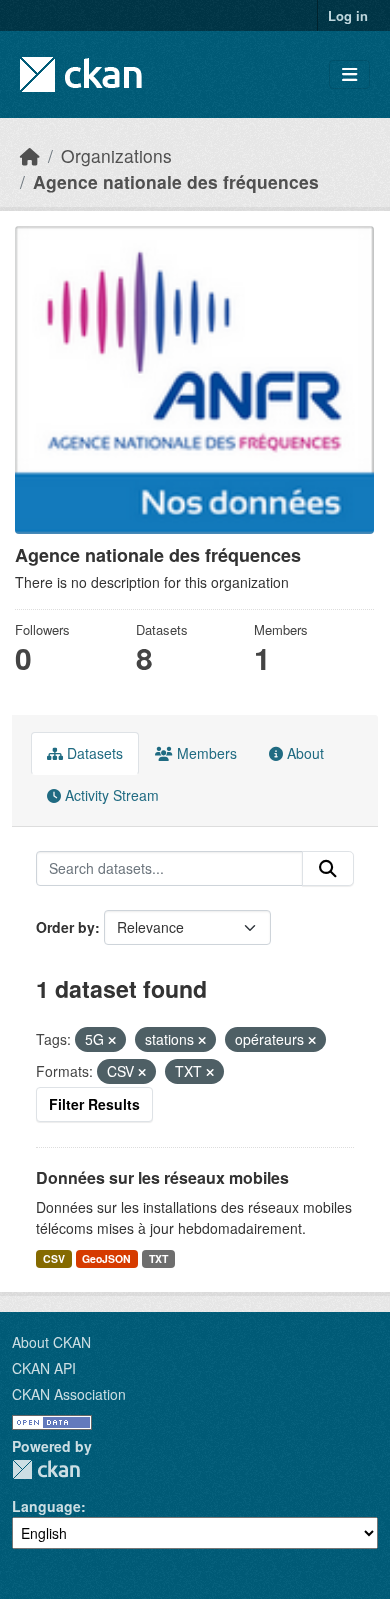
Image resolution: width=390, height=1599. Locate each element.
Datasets (93, 753)
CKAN (46, 1469)
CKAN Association (69, 1394)
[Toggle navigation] (349, 74)
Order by (65, 927)
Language (46, 1506)
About (303, 753)
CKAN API (44, 1368)
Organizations (116, 155)
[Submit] (328, 869)
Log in (348, 15)
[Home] (30, 155)
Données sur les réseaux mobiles (162, 1177)
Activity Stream (110, 795)
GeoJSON (106, 1258)
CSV (54, 1258)
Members (205, 753)
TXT (158, 1258)
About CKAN (51, 1342)
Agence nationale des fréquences (176, 181)
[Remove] (112, 1040)
